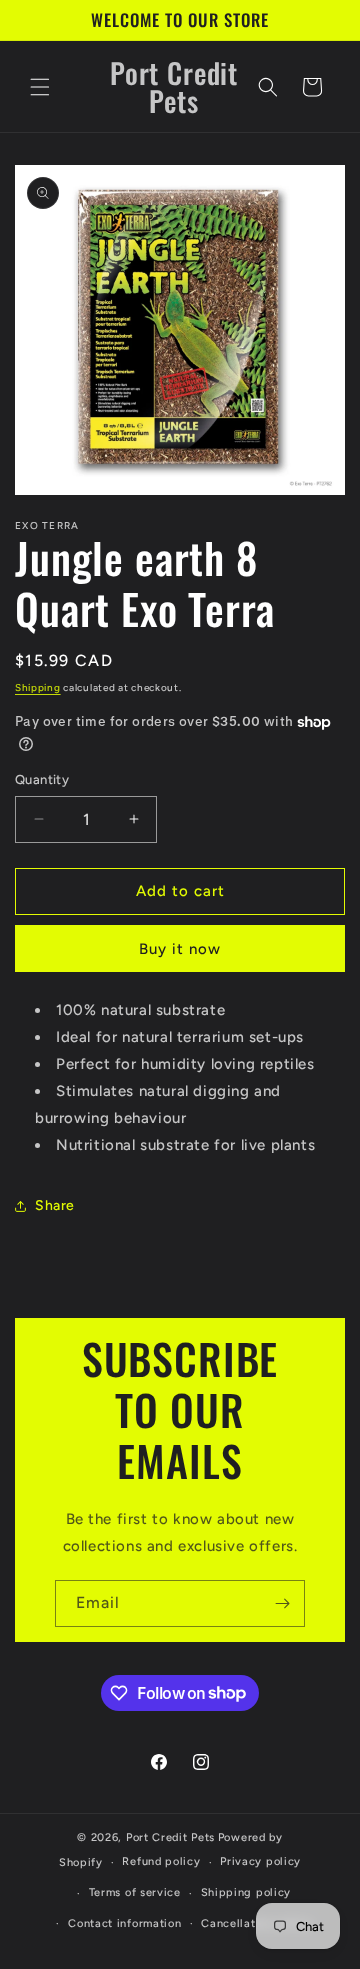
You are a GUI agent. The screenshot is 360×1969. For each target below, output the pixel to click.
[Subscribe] (282, 1603)
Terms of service (135, 1892)
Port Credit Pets (170, 1837)
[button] (40, 87)
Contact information (124, 1923)
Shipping (38, 687)
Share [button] (55, 1205)
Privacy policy (260, 1861)
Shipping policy (246, 1892)
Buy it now (180, 949)
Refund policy (161, 1861)
